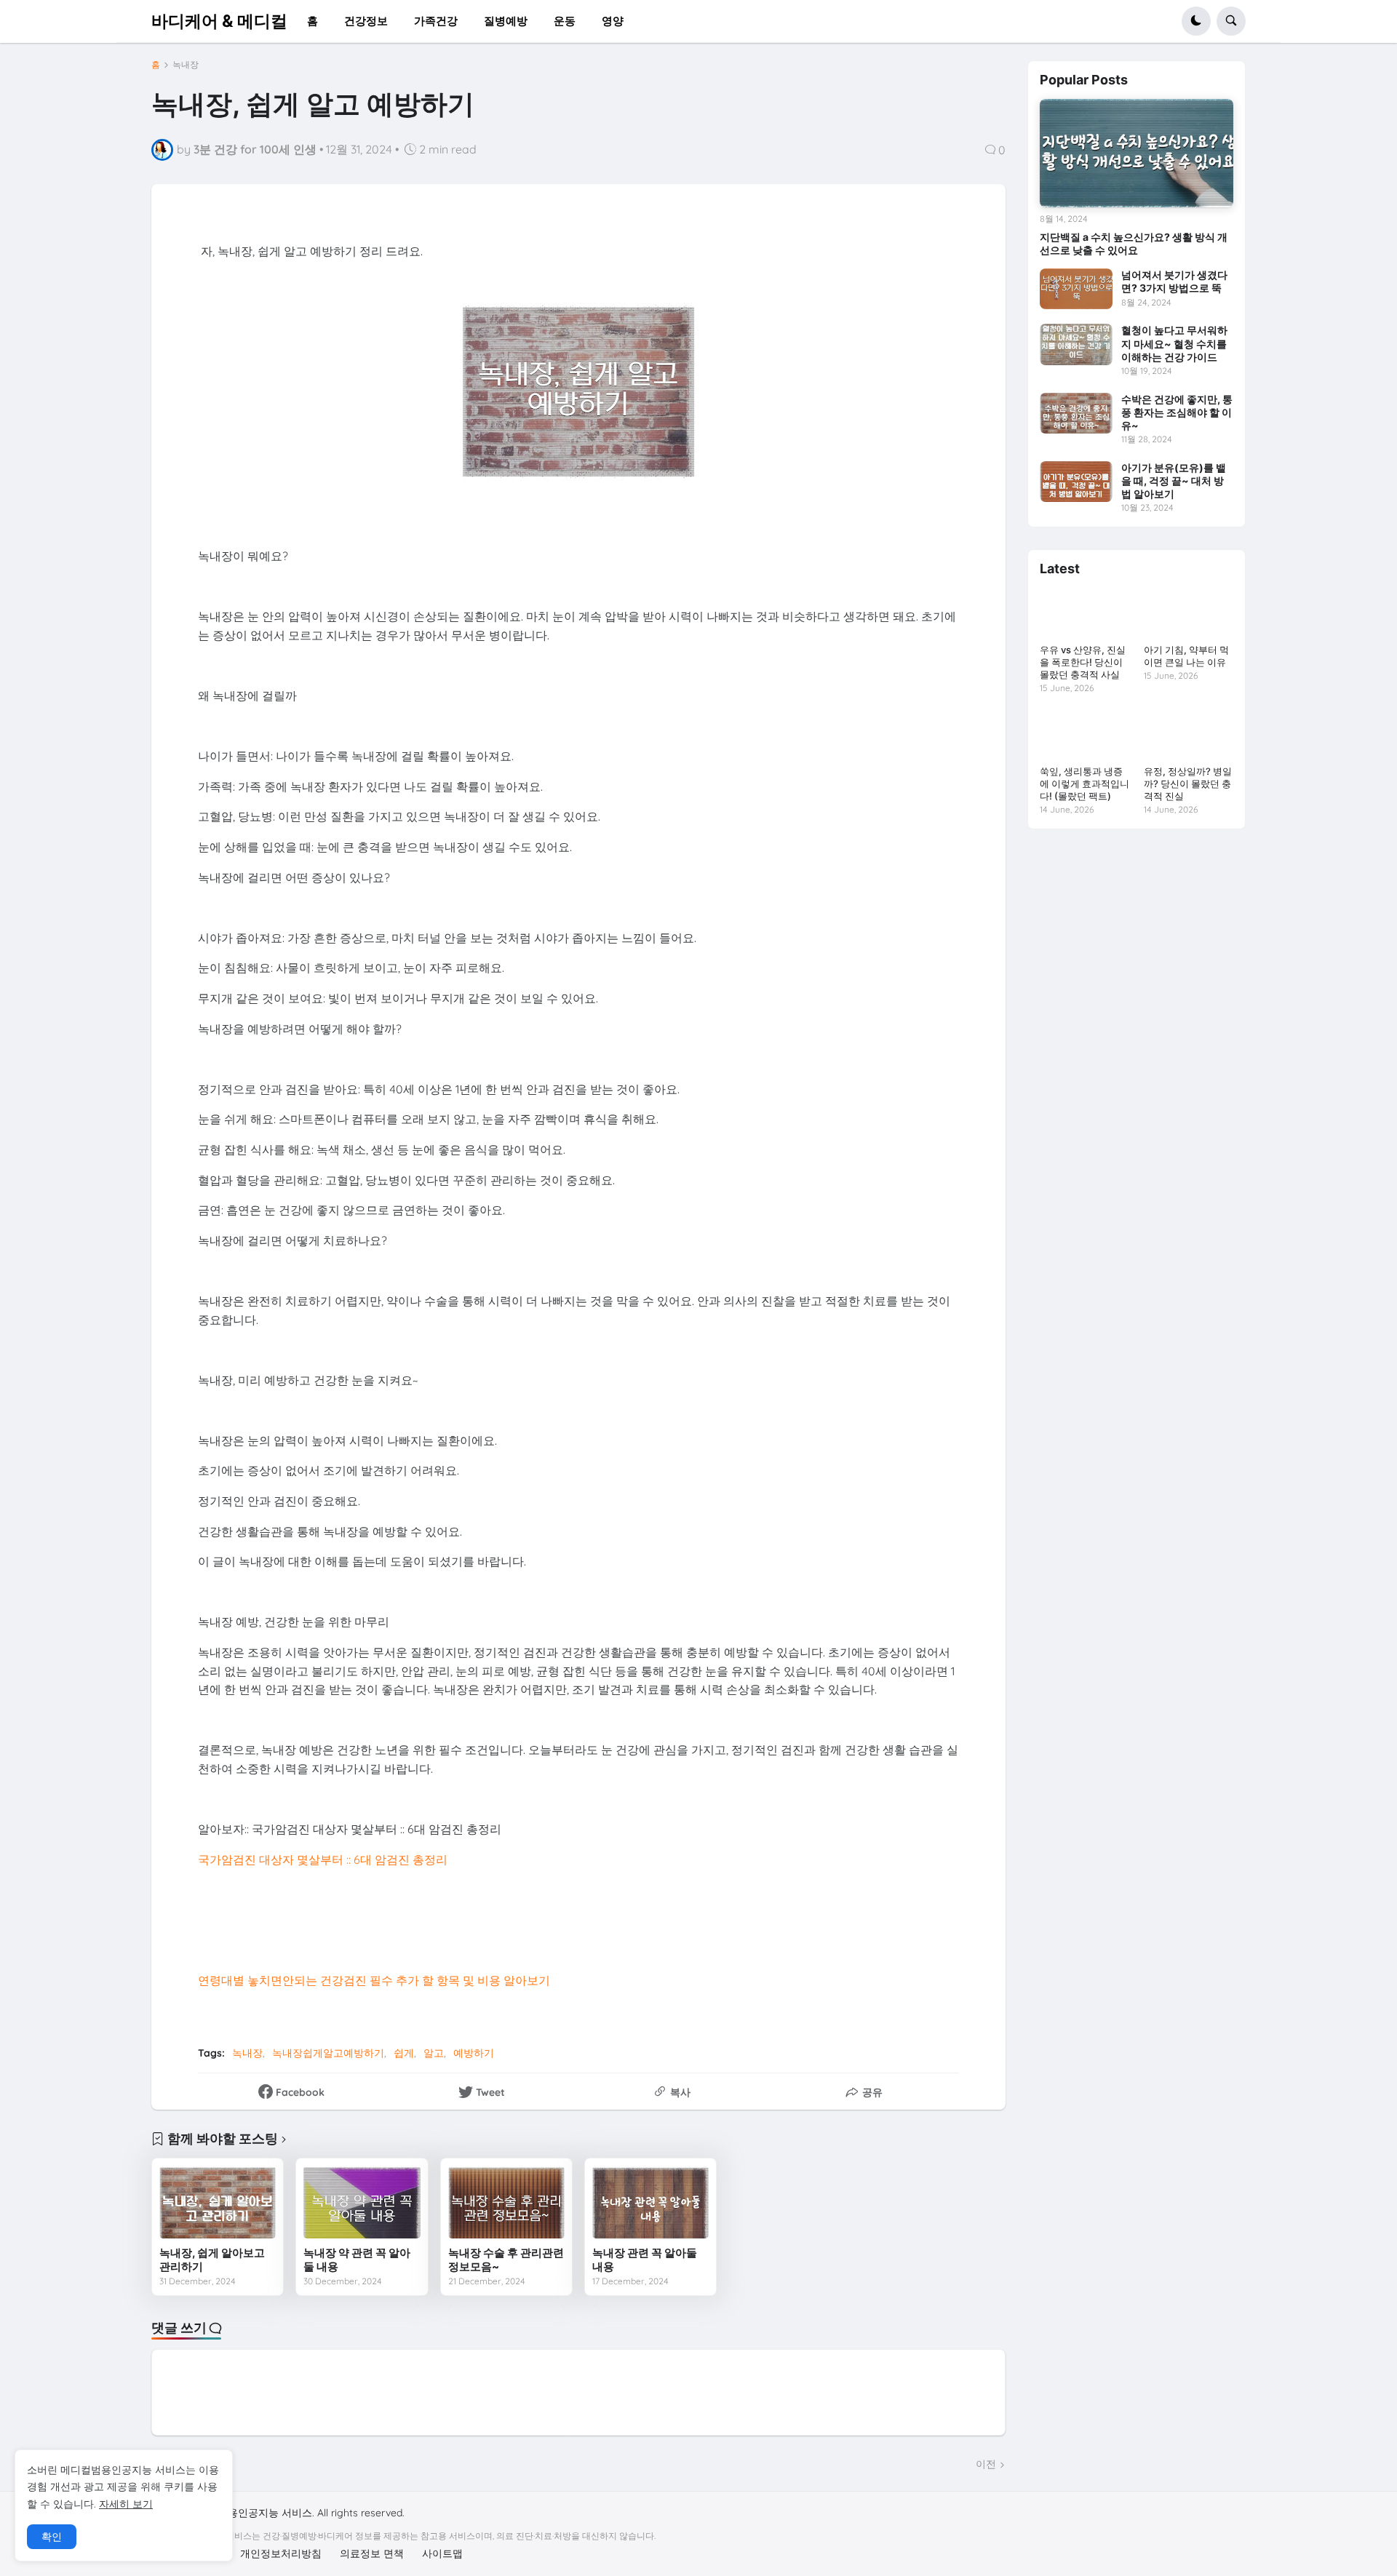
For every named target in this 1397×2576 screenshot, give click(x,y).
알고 (434, 2053)
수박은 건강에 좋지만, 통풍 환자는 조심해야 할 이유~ (1177, 412)
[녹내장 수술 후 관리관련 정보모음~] (506, 2202)
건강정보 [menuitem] (366, 21)
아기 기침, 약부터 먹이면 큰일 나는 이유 (1186, 656)
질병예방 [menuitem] (506, 21)
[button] (1196, 21)
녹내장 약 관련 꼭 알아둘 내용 (357, 2260)
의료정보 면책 (372, 2553)
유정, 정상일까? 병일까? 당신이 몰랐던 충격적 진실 (1188, 783)
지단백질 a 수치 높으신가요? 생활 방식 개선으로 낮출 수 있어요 (1134, 243)
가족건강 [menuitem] (436, 21)
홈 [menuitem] (313, 21)
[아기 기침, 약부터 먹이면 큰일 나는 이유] (1189, 613)
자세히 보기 (126, 2504)
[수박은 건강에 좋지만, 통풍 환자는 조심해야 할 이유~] (1076, 413)
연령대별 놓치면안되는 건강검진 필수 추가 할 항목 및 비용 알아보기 (374, 1980)
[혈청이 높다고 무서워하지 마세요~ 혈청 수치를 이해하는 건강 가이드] (1076, 344)
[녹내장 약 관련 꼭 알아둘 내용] (362, 2202)
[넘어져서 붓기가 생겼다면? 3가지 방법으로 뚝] (1076, 289)
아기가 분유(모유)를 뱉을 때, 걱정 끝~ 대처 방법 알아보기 (1174, 480)
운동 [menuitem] (565, 21)
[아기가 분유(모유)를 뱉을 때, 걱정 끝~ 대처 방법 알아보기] (1076, 482)
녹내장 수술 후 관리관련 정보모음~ (506, 2260)
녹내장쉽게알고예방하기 (328, 2053)
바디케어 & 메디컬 (219, 20)
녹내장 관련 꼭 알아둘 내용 (645, 2260)
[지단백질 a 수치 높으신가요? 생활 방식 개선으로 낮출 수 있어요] (1137, 153)
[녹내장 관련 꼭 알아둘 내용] (650, 2202)
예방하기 (474, 2053)
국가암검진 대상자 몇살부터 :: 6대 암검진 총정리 (323, 1859)
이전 (986, 2464)
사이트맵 (442, 2553)
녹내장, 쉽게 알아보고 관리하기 (212, 2260)
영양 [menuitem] (613, 21)
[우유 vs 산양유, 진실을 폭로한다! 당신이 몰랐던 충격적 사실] (1084, 613)
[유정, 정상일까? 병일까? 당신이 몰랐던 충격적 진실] (1189, 734)
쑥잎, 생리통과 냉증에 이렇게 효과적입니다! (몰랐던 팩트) (1084, 783)
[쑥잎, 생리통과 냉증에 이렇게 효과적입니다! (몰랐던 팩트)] (1084, 734)
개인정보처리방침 (281, 2553)
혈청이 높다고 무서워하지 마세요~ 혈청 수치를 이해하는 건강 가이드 (1174, 343)
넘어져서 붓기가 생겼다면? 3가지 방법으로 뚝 (1174, 281)
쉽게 (404, 2053)
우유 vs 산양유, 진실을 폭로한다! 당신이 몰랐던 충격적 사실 (1083, 662)
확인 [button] (52, 2537)
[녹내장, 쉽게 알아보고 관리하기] (218, 2202)
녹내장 (186, 65)
